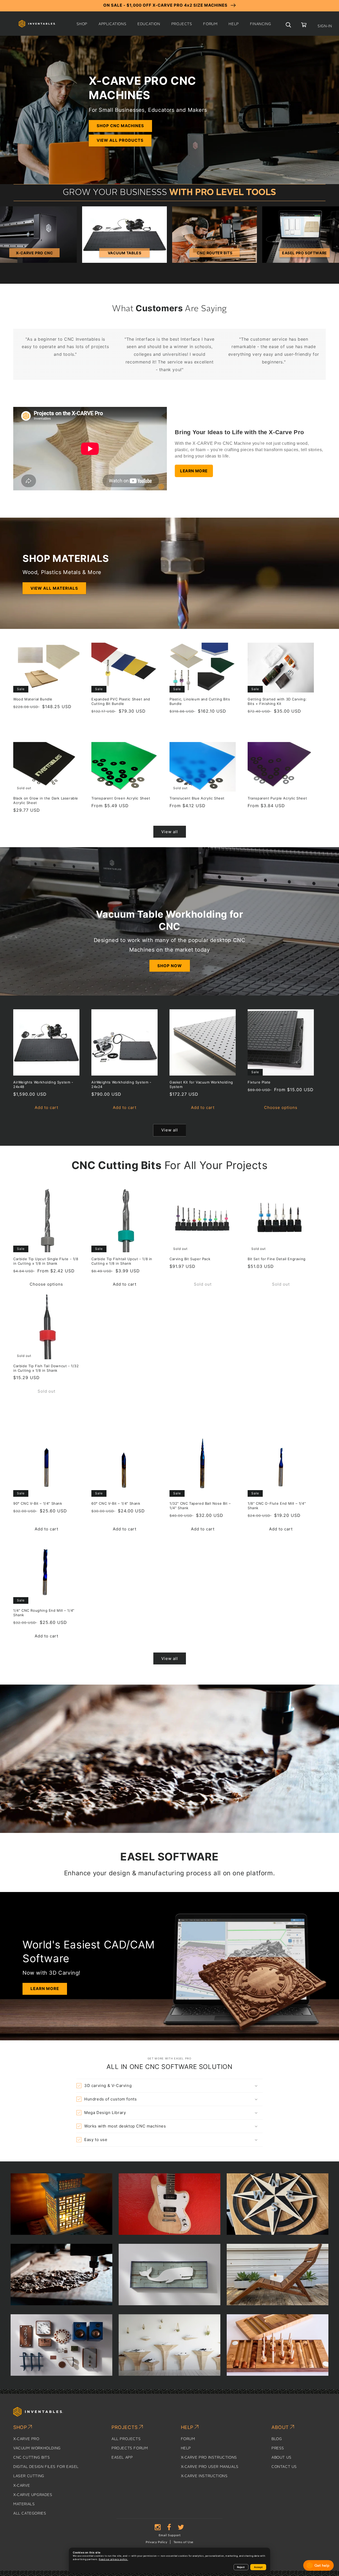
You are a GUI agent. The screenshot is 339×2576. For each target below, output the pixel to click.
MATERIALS (24, 2504)
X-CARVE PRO (26, 2439)
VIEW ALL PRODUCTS (120, 140)
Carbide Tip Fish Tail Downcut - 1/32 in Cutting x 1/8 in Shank (46, 1368)
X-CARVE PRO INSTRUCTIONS (209, 2458)
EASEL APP (122, 2458)
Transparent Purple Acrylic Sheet (277, 798)
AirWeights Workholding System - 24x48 (43, 1084)
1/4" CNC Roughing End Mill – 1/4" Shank (44, 1613)
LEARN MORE (194, 471)
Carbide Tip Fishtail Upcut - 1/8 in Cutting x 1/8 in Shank (122, 1261)
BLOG (277, 2439)
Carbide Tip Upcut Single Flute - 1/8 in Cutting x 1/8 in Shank (46, 1261)
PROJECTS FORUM (130, 2448)
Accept (258, 2567)
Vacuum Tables (125, 253)
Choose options (281, 1107)
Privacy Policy (156, 2542)
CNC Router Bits (215, 253)
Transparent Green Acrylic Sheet (121, 798)
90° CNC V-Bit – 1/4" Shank (38, 1503)
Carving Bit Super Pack (190, 1259)
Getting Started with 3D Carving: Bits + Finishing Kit (277, 701)
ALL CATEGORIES (30, 2513)
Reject (241, 2567)
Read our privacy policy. (113, 2559)
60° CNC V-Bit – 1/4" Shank (116, 1503)
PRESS (278, 2448)
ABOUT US (282, 2458)
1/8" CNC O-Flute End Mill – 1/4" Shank (277, 1506)
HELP (186, 2448)
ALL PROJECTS (126, 2439)
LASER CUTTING (29, 2476)
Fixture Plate (259, 1082)
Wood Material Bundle (33, 699)
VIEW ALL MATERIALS (54, 588)
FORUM (188, 2439)
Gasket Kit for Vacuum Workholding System (201, 1084)
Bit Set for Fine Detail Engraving (277, 1259)
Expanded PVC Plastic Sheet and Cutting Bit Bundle (121, 701)
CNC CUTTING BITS (32, 2458)
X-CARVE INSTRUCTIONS (204, 2476)
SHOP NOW (170, 966)
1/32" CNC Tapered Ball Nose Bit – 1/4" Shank (200, 1506)
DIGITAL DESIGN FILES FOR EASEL (46, 2467)
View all (170, 832)
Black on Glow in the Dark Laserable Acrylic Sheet (46, 800)
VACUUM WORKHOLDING (37, 2448)
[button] (82, 24)
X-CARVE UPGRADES (33, 2495)
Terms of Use (183, 2542)
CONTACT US (284, 2467)
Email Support (170, 2535)
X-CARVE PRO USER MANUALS (210, 2467)
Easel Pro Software (305, 253)
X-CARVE (22, 2486)
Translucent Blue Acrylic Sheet (197, 798)
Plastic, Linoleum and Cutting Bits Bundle (200, 701)
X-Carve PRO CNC (35, 253)
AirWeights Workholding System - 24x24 (121, 1084)
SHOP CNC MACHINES (120, 126)
